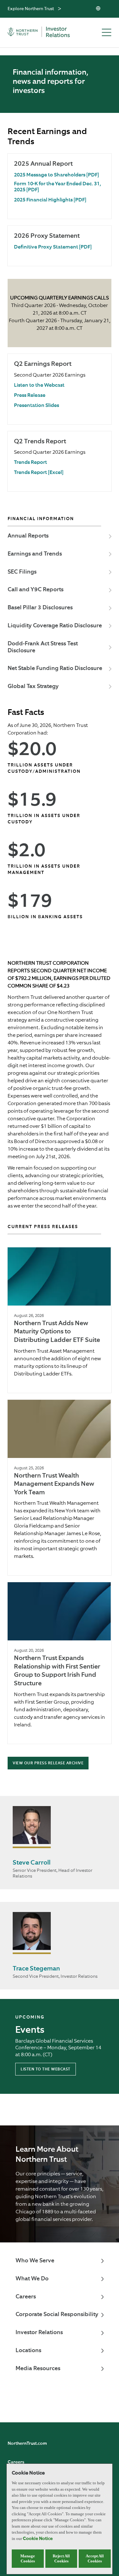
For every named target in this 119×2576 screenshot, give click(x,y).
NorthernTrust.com (27, 2444)
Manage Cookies (28, 2558)
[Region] (99, 9)
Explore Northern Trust (31, 9)
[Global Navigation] (60, 9)
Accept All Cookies (95, 2558)
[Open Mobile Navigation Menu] (107, 33)
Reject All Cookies (61, 2558)
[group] (60, 186)
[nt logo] (45, 33)
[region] (60, 2519)
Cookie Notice (38, 2539)
